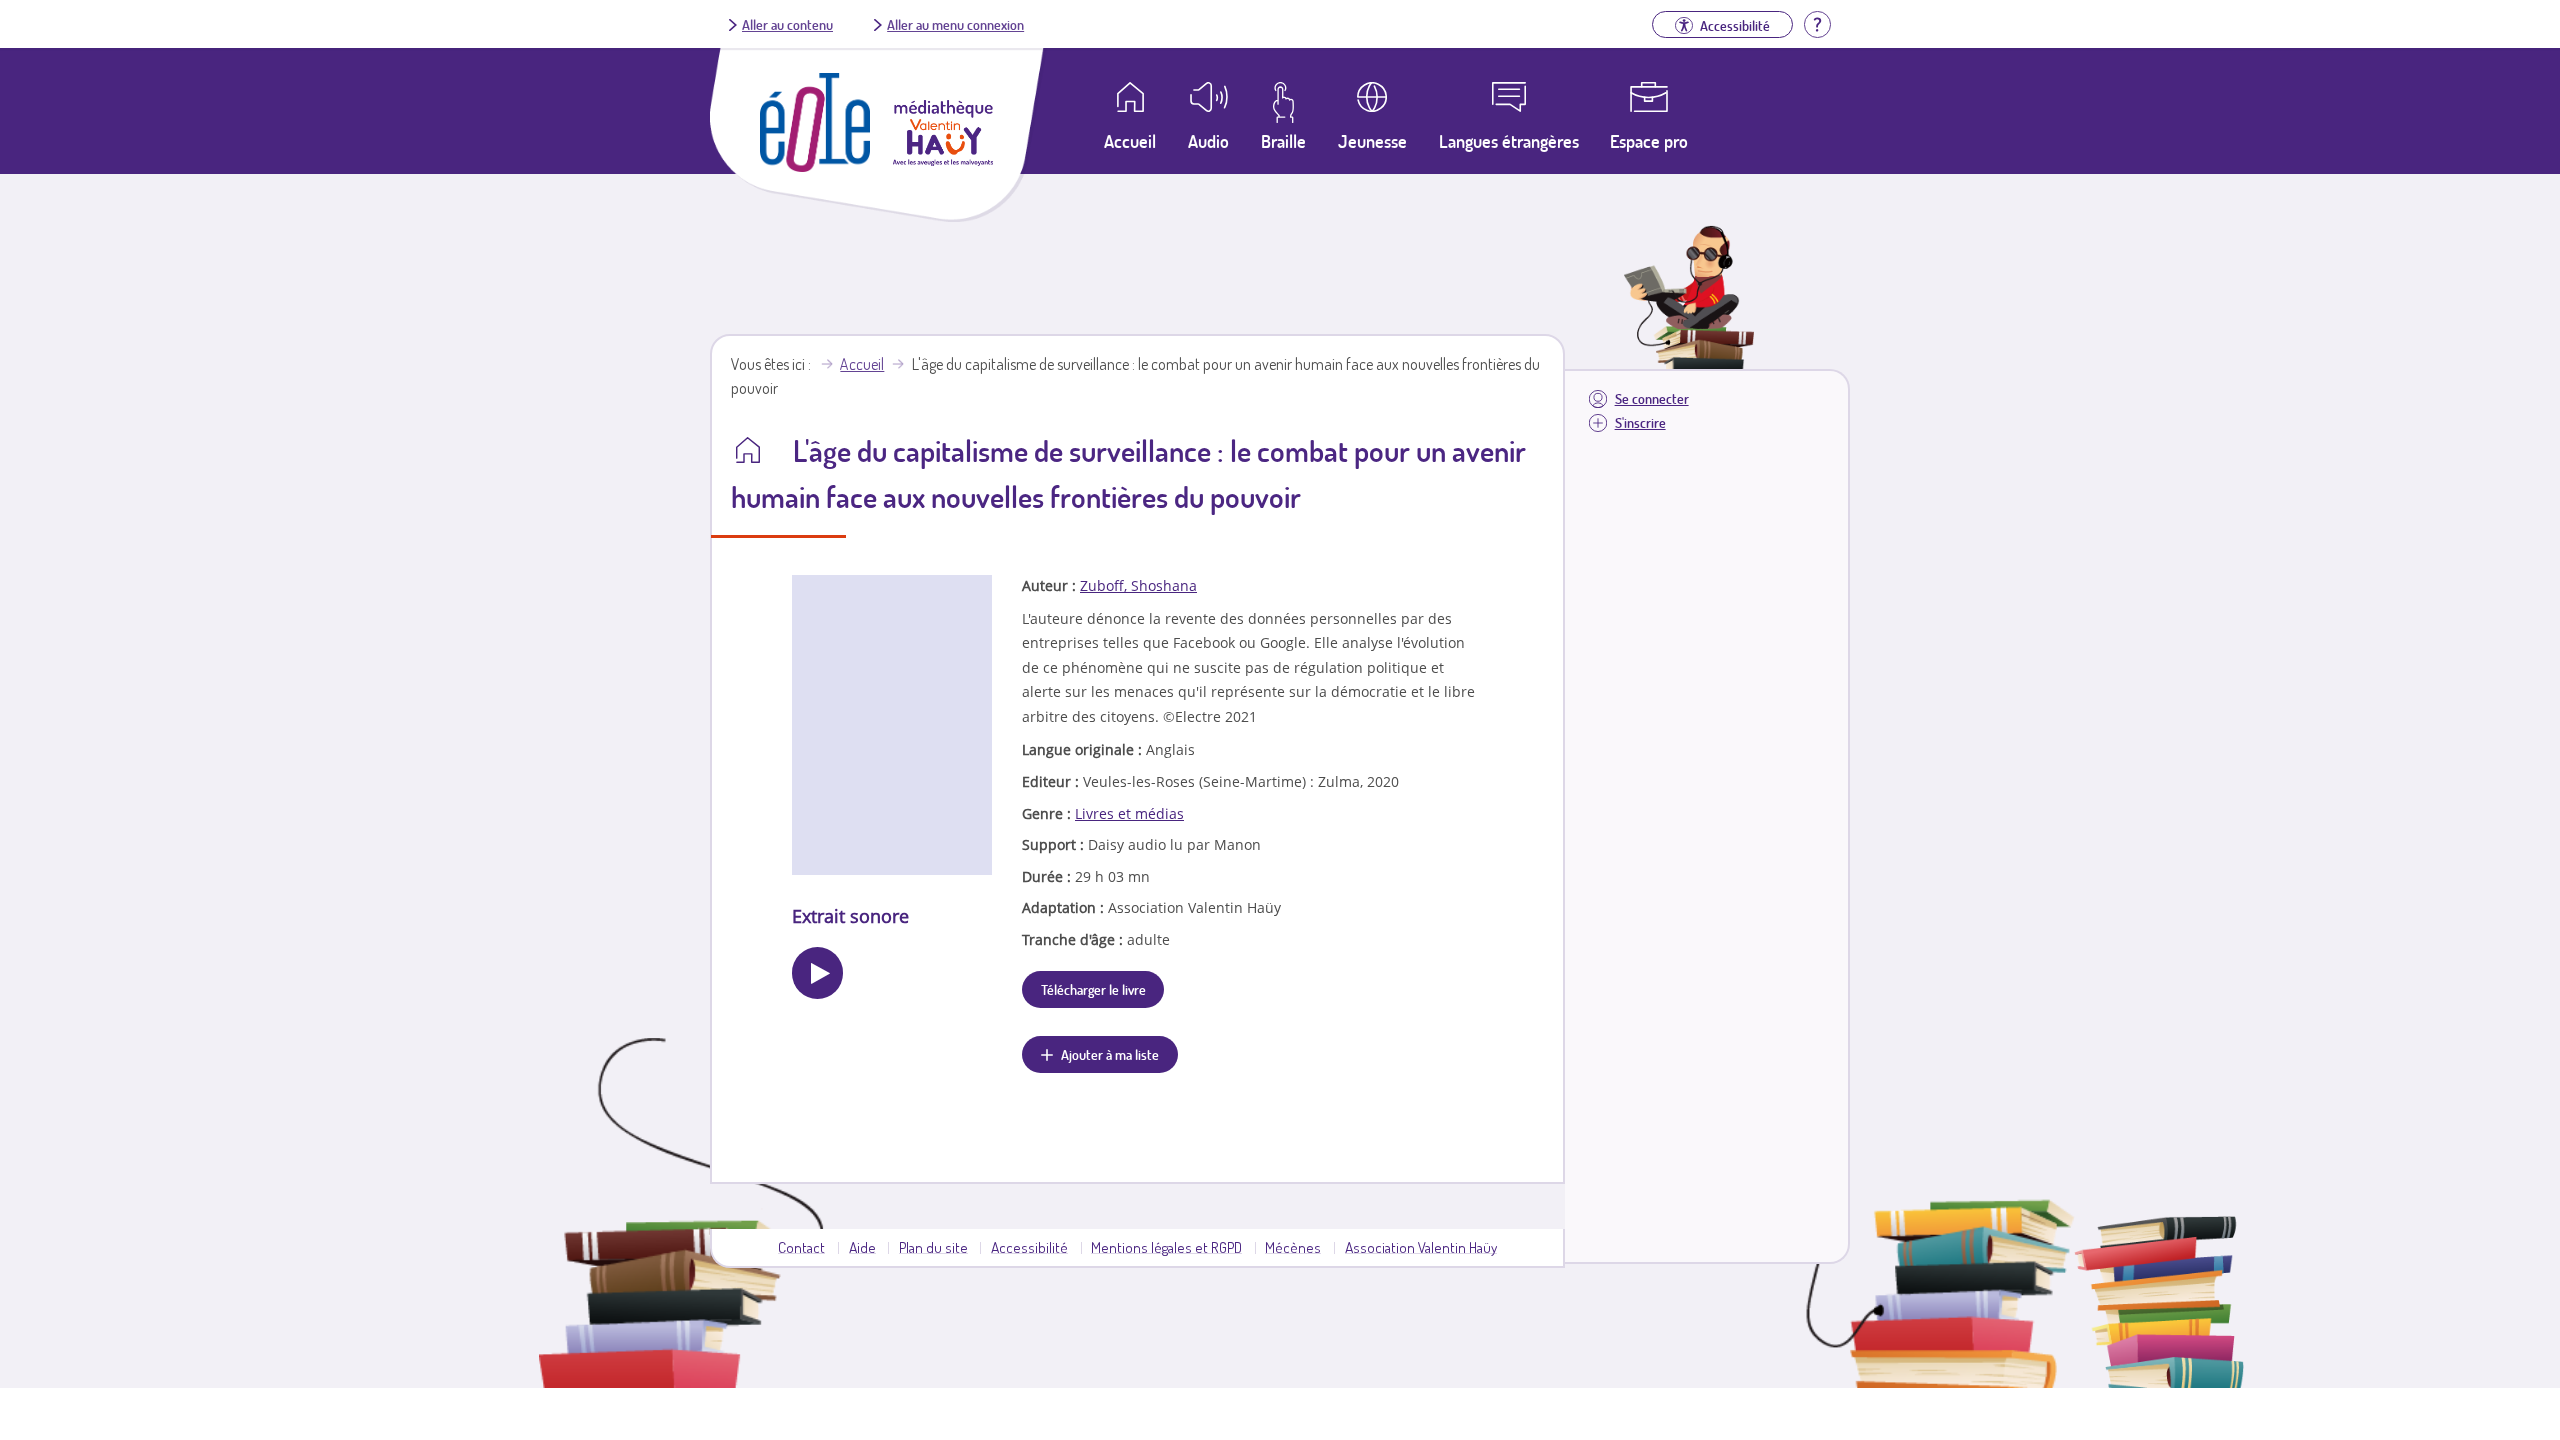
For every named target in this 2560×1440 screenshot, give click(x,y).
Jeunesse (1372, 141)
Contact (801, 1247)
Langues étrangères (1509, 141)
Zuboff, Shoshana (1138, 585)
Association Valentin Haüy (1421, 1247)
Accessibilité (1029, 1247)
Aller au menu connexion (955, 24)
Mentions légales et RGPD (1166, 1247)
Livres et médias (1129, 813)
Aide (862, 1247)
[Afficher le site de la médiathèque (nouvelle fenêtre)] (943, 160)
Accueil (862, 364)
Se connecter (1652, 398)
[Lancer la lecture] (817, 972)
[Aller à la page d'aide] (1817, 22)
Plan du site (933, 1247)
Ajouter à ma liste (1110, 1054)
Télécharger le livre (1093, 989)
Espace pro (1649, 141)
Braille (1283, 141)
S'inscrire (1640, 422)
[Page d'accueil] (815, 166)
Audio (1208, 141)
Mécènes (1293, 1247)
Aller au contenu (787, 24)
